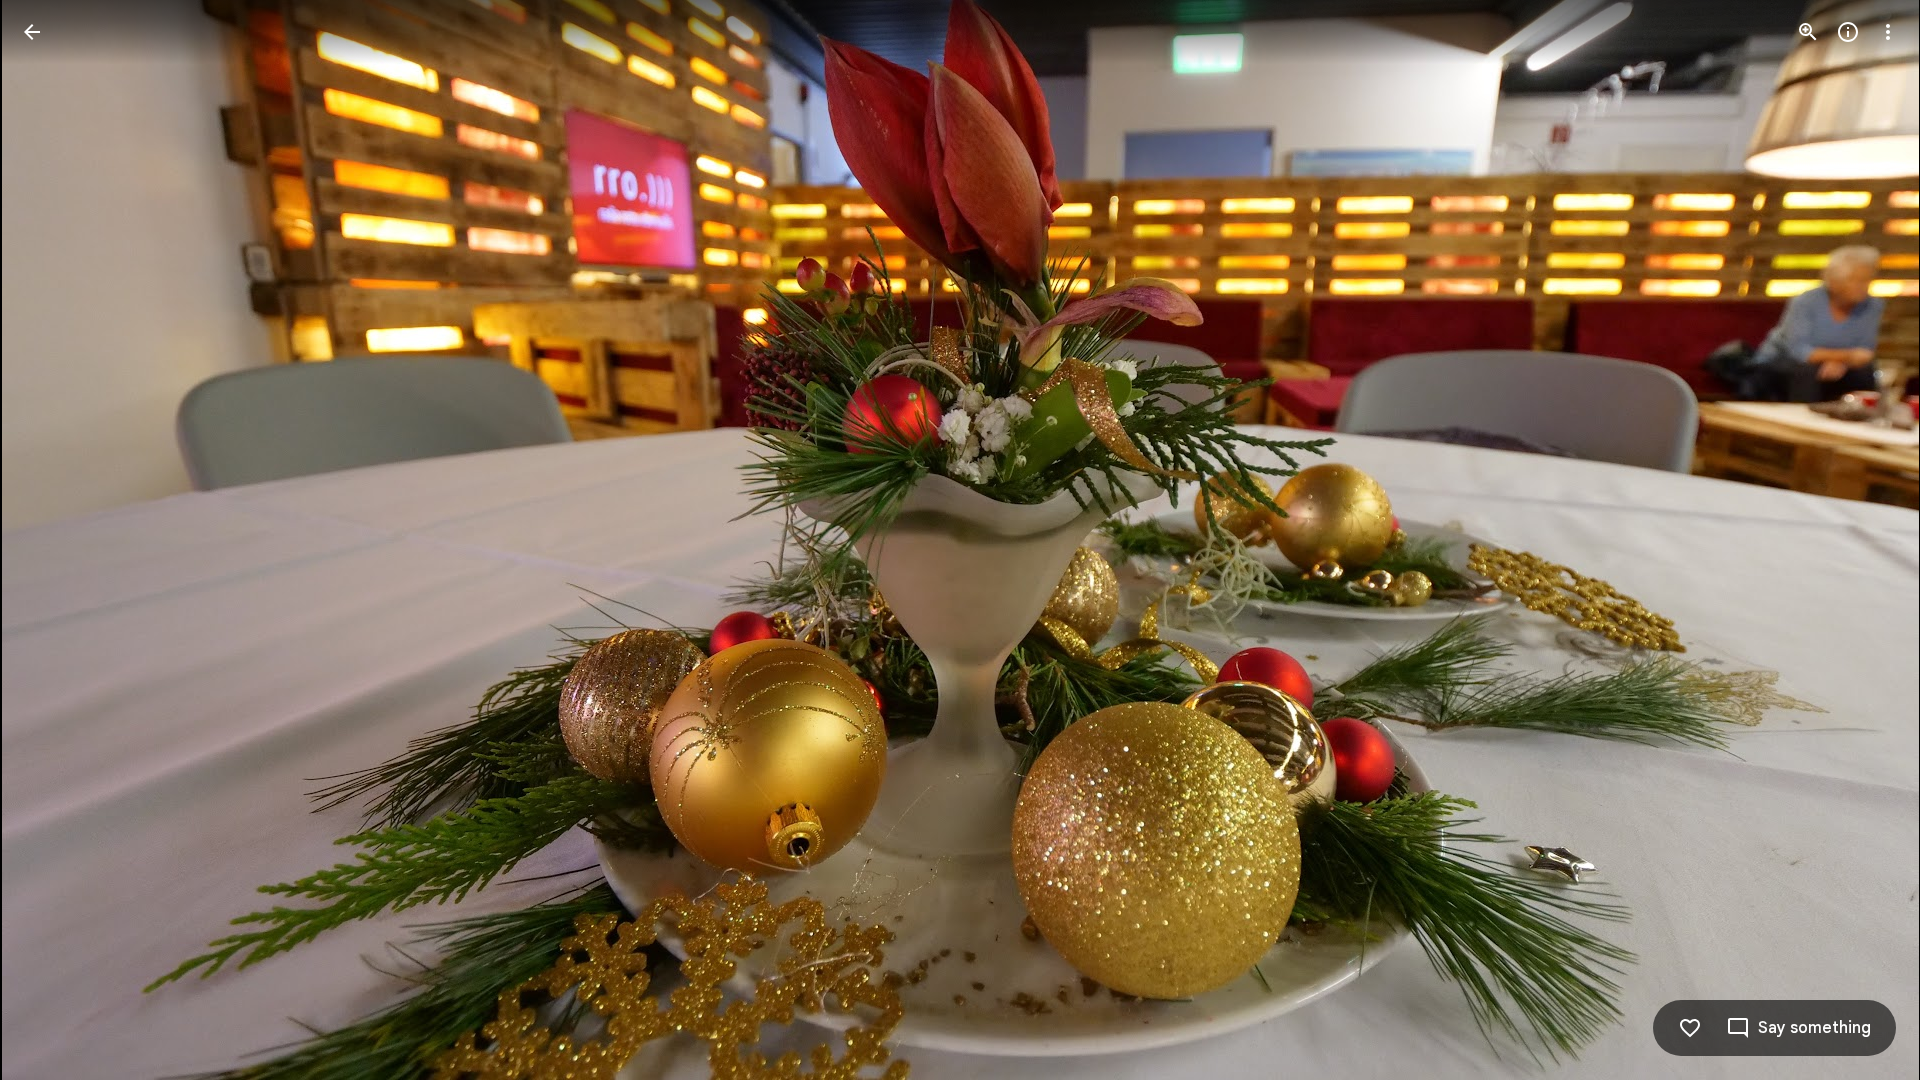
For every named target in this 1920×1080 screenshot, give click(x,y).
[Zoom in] (1808, 32)
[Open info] (1848, 32)
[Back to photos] (32, 32)
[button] (56, 540)
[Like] (1690, 1028)
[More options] (1888, 32)
